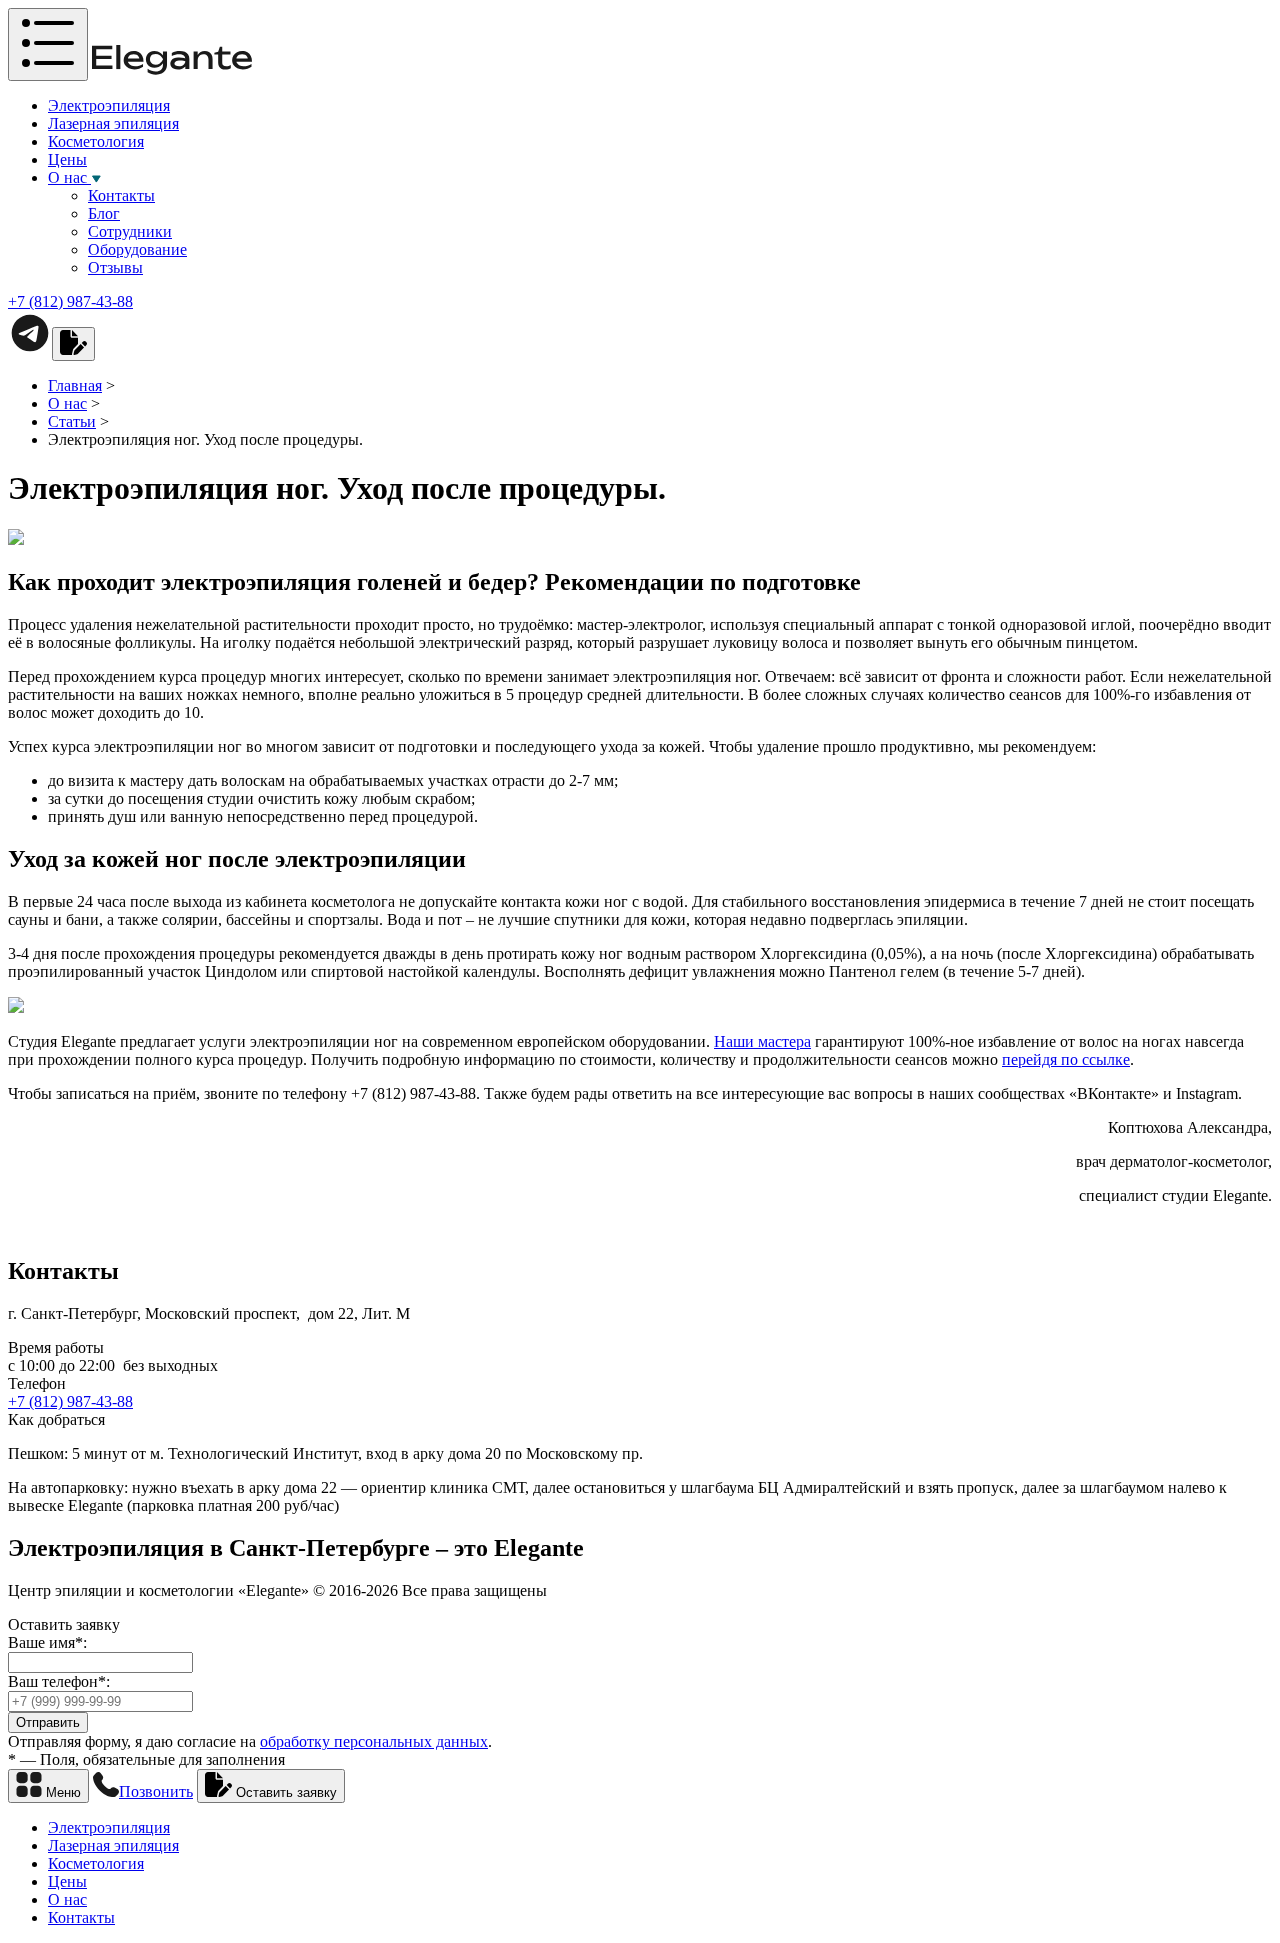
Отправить (48, 1722)
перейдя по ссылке (1066, 1059)
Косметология (96, 141)
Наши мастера (762, 1041)
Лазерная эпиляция (113, 123)
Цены (67, 159)
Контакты (121, 195)
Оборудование (137, 249)
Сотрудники (130, 231)
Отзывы (115, 267)
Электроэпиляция (109, 105)
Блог (104, 213)
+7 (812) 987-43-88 (70, 301)
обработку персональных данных (374, 1741)
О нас (69, 177)
